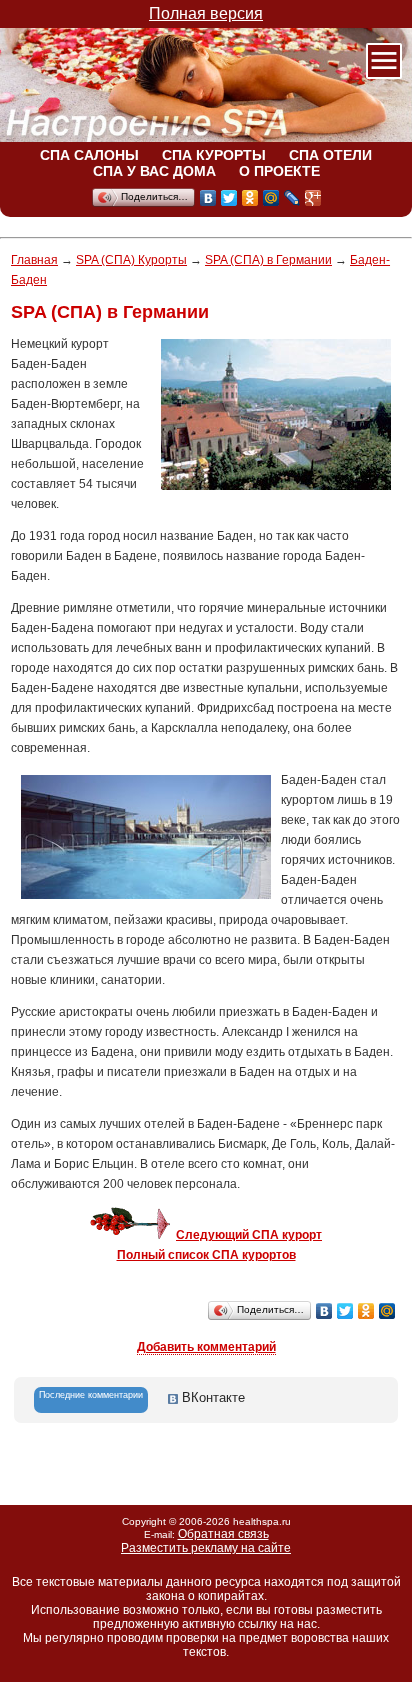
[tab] (91, 1400)
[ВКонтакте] (208, 198)
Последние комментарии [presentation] (91, 1395)
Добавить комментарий (206, 1347)
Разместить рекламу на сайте (206, 1548)
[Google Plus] (313, 198)
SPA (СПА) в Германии (268, 260)
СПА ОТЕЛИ (330, 155)
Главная (34, 260)
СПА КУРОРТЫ (214, 155)
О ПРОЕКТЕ (279, 171)
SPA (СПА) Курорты (131, 260)
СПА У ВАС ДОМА (154, 171)
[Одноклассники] (250, 198)
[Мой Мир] (271, 198)
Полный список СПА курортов (206, 1255)
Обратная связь (223, 1534)
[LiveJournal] (292, 198)
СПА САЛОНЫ (89, 155)
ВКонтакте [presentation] (211, 1397)
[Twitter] (229, 198)
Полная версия (206, 13)
